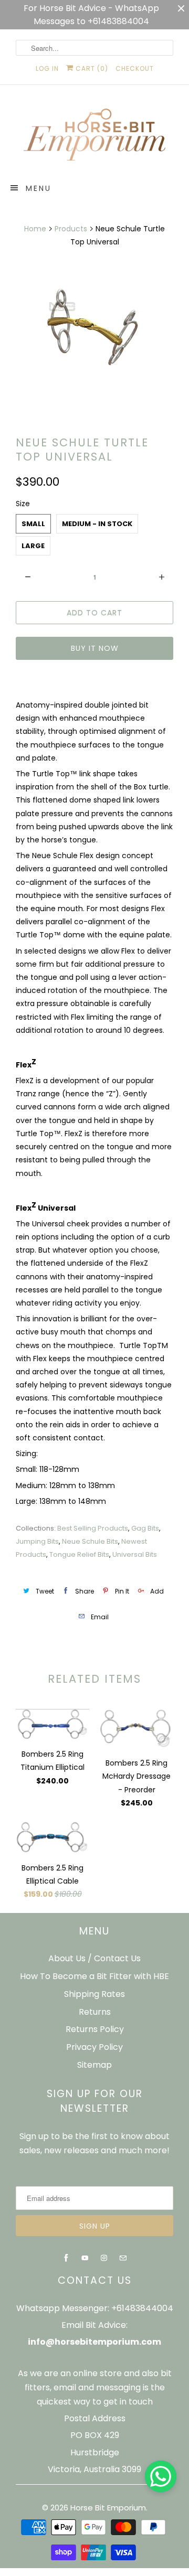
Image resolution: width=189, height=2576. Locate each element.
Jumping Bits (37, 1541)
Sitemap (94, 2065)
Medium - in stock (97, 524)
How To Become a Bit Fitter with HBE (94, 1976)
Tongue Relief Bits (79, 1554)
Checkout (135, 68)
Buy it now (95, 648)
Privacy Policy (94, 2047)
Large (33, 546)
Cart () (91, 68)
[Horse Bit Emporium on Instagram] (104, 2258)
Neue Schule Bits (90, 1541)
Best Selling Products (93, 1528)
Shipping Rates (94, 1994)
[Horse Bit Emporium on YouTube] (85, 2258)
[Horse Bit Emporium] (94, 137)
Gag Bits (145, 1528)
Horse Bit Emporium (108, 2508)
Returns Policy (95, 2029)
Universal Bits (135, 1554)
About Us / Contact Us (94, 1958)
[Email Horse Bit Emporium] (123, 2258)
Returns (95, 2012)
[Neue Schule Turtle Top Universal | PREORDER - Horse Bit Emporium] (94, 329)
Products (71, 229)
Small (33, 524)
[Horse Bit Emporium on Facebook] (66, 2258)
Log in (47, 68)
